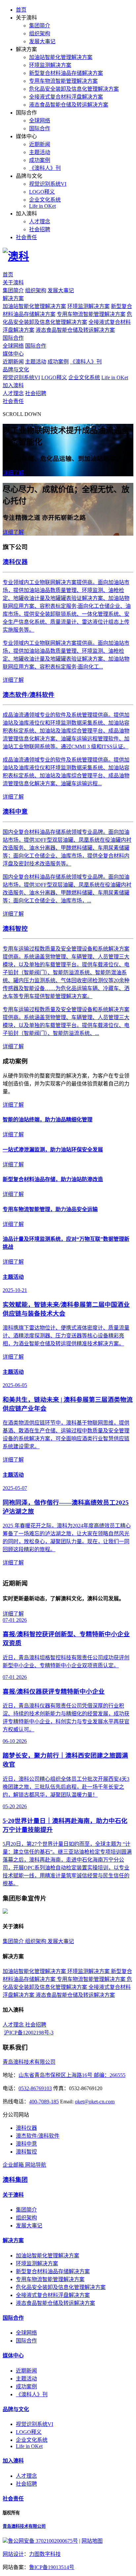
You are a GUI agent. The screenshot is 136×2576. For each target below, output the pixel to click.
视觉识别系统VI (48, 184)
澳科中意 (26, 2144)
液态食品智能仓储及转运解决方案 (69, 105)
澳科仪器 (26, 2128)
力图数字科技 (45, 2554)
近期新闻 (40, 144)
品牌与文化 (16, 370)
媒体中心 (13, 354)
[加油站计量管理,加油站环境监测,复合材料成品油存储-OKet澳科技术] (16, 256)
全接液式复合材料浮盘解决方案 (66, 97)
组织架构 (40, 33)
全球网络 (40, 121)
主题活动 (40, 152)
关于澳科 (13, 283)
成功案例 (40, 160)
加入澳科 (13, 385)
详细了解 (13, 473)
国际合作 (40, 128)
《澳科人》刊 (45, 168)
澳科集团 (15, 2180)
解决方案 (13, 298)
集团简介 (40, 26)
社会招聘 (40, 229)
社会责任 (26, 237)
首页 (21, 10)
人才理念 (40, 221)
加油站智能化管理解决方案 (61, 57)
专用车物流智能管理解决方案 (63, 81)
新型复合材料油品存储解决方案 (66, 73)
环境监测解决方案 (50, 65)
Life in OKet (42, 206)
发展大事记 (42, 41)
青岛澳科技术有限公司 (29, 2062)
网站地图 (92, 2541)
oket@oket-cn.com (95, 2102)
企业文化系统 (45, 200)
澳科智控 (26, 2152)
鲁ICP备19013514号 (52, 2567)
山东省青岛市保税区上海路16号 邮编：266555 (72, 2075)
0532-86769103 (35, 2088)
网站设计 (13, 2554)
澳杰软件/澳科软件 (38, 2136)
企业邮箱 (14, 2165)
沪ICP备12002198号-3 (29, 2033)
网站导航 (36, 2165)
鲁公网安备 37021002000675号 (43, 2541)
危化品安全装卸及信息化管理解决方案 (74, 89)
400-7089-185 (44, 2102)
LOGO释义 (42, 192)
